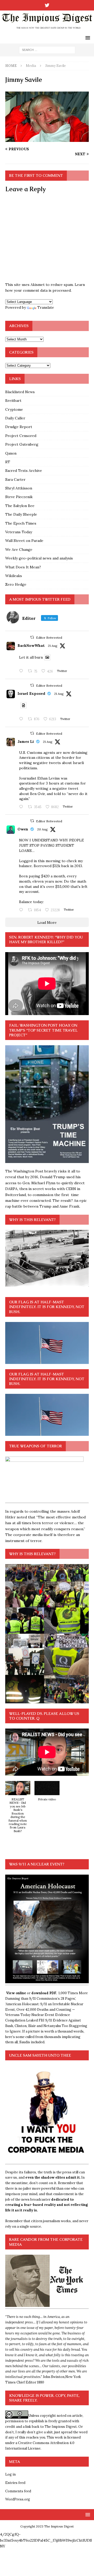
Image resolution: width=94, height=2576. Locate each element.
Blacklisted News (20, 392)
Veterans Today (19, 532)
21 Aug (53, 646)
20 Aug (42, 829)
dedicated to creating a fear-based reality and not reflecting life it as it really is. (46, 2205)
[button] (18, 1810)
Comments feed (18, 2491)
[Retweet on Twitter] (32, 637)
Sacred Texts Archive (24, 471)
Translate (46, 307)
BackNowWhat (31, 646)
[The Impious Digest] (47, 29)
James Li (26, 742)
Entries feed (15, 2483)
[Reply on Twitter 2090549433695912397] (22, 910)
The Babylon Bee (20, 506)
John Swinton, (54, 2377)
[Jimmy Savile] (47, 139)
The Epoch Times (21, 523)
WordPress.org (18, 2499)
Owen (23, 829)
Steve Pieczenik (19, 497)
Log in (10, 2474)
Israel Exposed (31, 694)
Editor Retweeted (49, 638)
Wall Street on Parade (24, 541)
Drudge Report (19, 427)
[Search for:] (47, 50)
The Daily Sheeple (21, 514)
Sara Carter (15, 479)
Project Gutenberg (22, 444)
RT (8, 462)
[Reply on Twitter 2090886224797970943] (22, 719)
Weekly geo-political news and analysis (39, 558)
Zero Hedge (16, 584)
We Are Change (19, 550)
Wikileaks (14, 576)
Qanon (11, 453)
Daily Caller (15, 418)
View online (16, 1993)
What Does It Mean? (23, 567)
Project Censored (21, 436)
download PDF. (44, 1993)
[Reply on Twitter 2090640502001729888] (22, 671)
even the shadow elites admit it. (53, 2177)
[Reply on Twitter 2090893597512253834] (22, 807)
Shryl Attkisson (19, 488)
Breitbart (13, 401)
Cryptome (14, 409)
